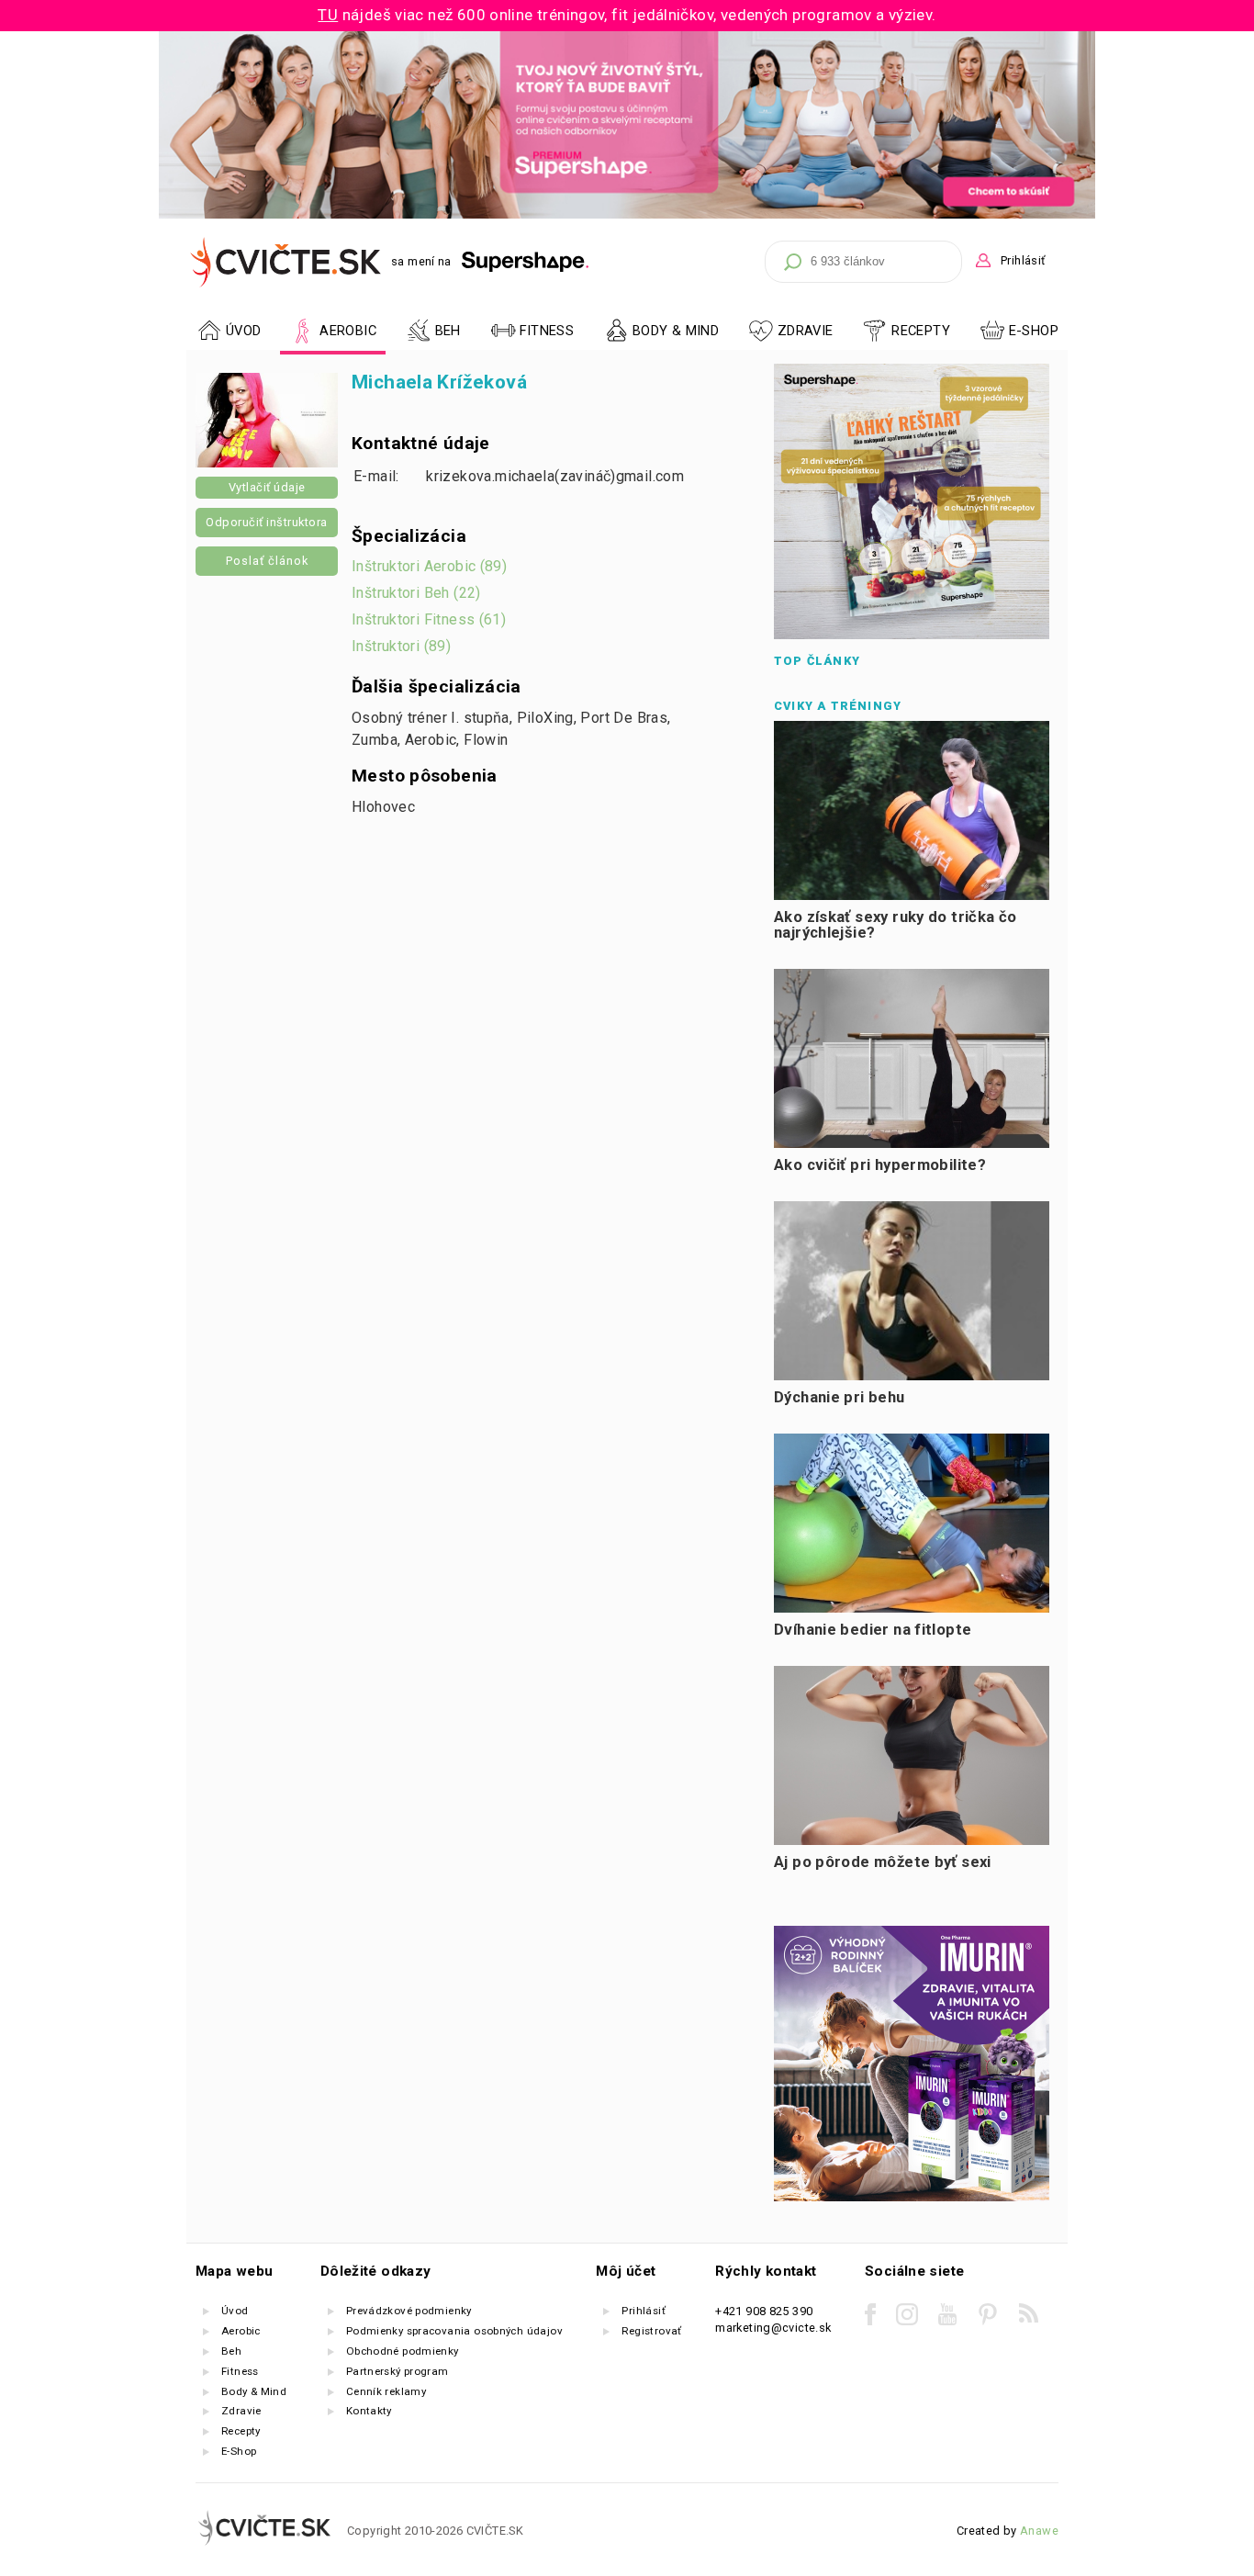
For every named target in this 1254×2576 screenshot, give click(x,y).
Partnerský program (397, 2371)
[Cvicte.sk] (286, 262)
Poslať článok (267, 561)
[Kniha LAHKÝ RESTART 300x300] (912, 635)
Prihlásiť (1023, 260)
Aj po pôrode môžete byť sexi (883, 1862)
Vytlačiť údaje (267, 487)
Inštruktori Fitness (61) (429, 619)
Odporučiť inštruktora (267, 522)
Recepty (241, 2431)
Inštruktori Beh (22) (416, 593)
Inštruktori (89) (401, 646)
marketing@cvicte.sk (773, 2328)
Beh (231, 2351)
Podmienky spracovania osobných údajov (454, 2331)
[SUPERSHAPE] (526, 262)
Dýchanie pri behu (840, 1397)
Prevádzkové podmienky (409, 2311)
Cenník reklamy (386, 2391)
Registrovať (651, 2331)
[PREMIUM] (627, 214)
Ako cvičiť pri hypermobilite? (880, 1165)
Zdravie (241, 2411)
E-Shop (1034, 331)
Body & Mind (254, 2391)
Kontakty (369, 2411)
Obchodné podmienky (403, 2351)
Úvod (235, 2311)
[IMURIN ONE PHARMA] (912, 2197)
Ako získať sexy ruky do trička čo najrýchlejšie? (896, 925)
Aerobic (241, 2331)
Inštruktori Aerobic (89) (429, 566)
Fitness (240, 2371)
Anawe (1039, 2531)
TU (328, 15)
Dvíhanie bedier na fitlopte (873, 1630)
